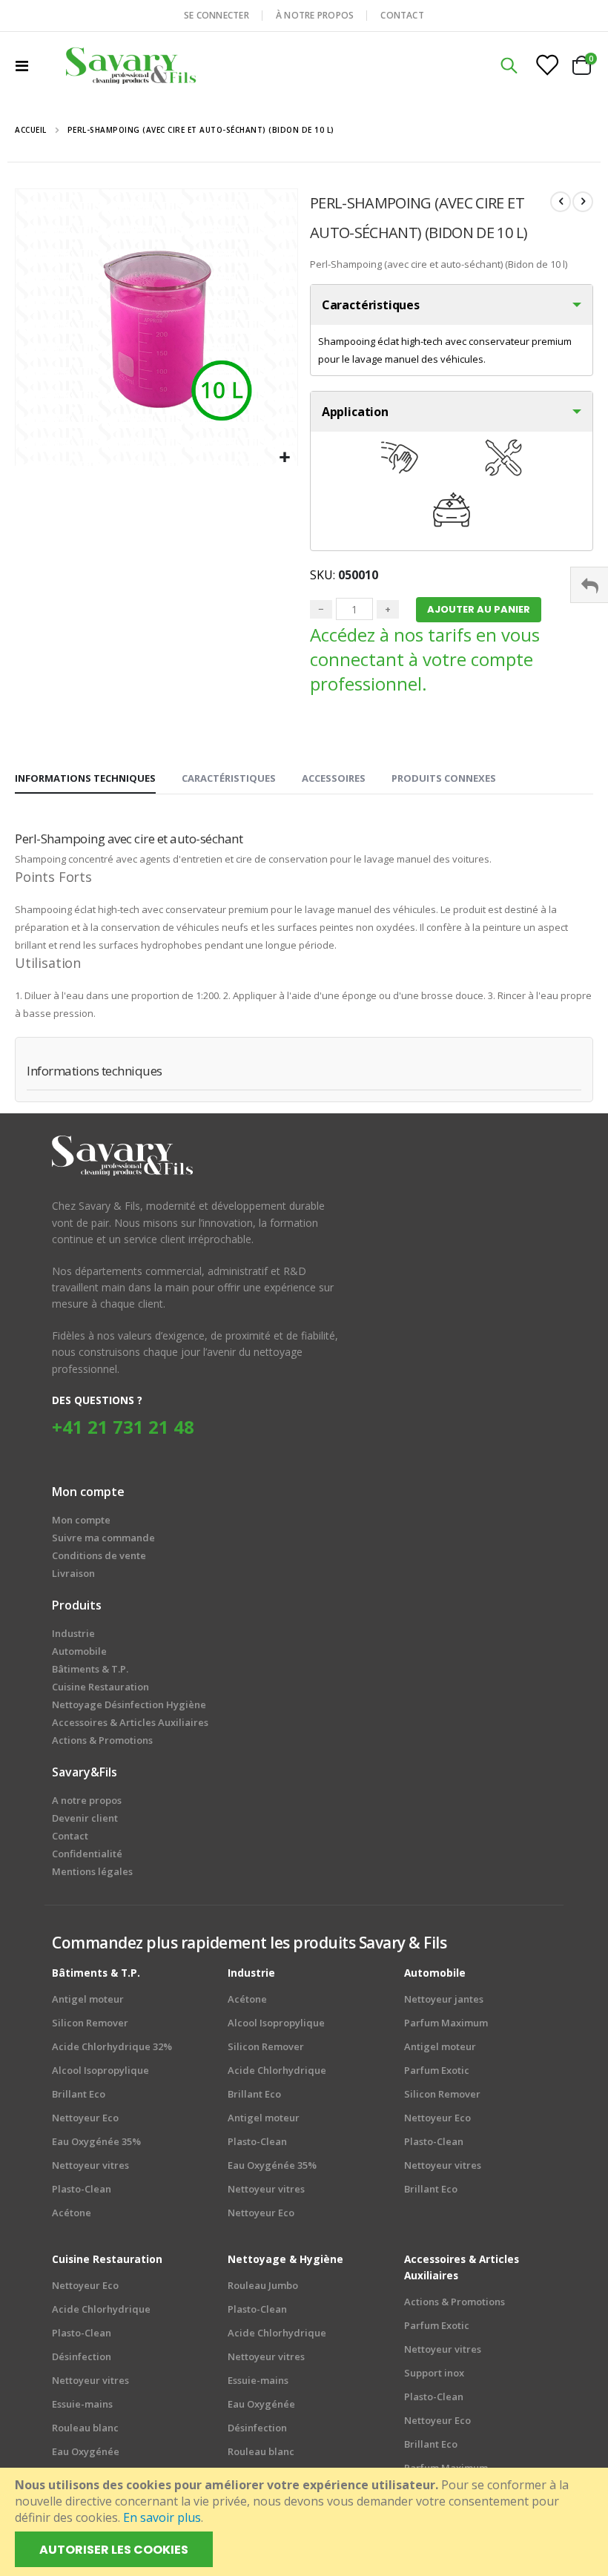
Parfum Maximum (446, 2023)
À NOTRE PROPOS (315, 15)
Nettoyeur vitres (90, 2165)
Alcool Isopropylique (100, 2070)
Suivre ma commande (103, 1538)
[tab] (85, 779)
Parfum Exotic (437, 2070)
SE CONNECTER (217, 15)
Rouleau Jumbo (263, 2285)
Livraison (73, 1573)
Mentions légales (92, 1871)
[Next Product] (583, 202)
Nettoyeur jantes (444, 1999)
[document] (305, 2522)
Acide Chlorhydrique (277, 2070)
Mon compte (81, 1520)
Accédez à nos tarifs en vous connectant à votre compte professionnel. (425, 659)
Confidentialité (87, 1854)
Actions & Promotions (455, 2302)
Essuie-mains (82, 2404)
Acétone (72, 2213)
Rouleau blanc (85, 2428)
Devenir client (85, 1818)
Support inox (434, 2373)
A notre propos (87, 1800)
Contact (70, 1836)
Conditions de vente (99, 1555)
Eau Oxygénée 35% (96, 2141)
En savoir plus (162, 2517)
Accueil (31, 130)
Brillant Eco (79, 2094)
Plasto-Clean (82, 2189)
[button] (284, 458)
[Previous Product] (561, 202)
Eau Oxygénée (86, 2451)
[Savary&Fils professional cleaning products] (131, 65)
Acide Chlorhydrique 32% (112, 2046)
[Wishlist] (546, 65)
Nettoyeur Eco (85, 2118)
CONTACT (402, 15)
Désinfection (82, 2356)
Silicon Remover (90, 2023)
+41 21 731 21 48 (123, 1427)
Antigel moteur (88, 1999)
